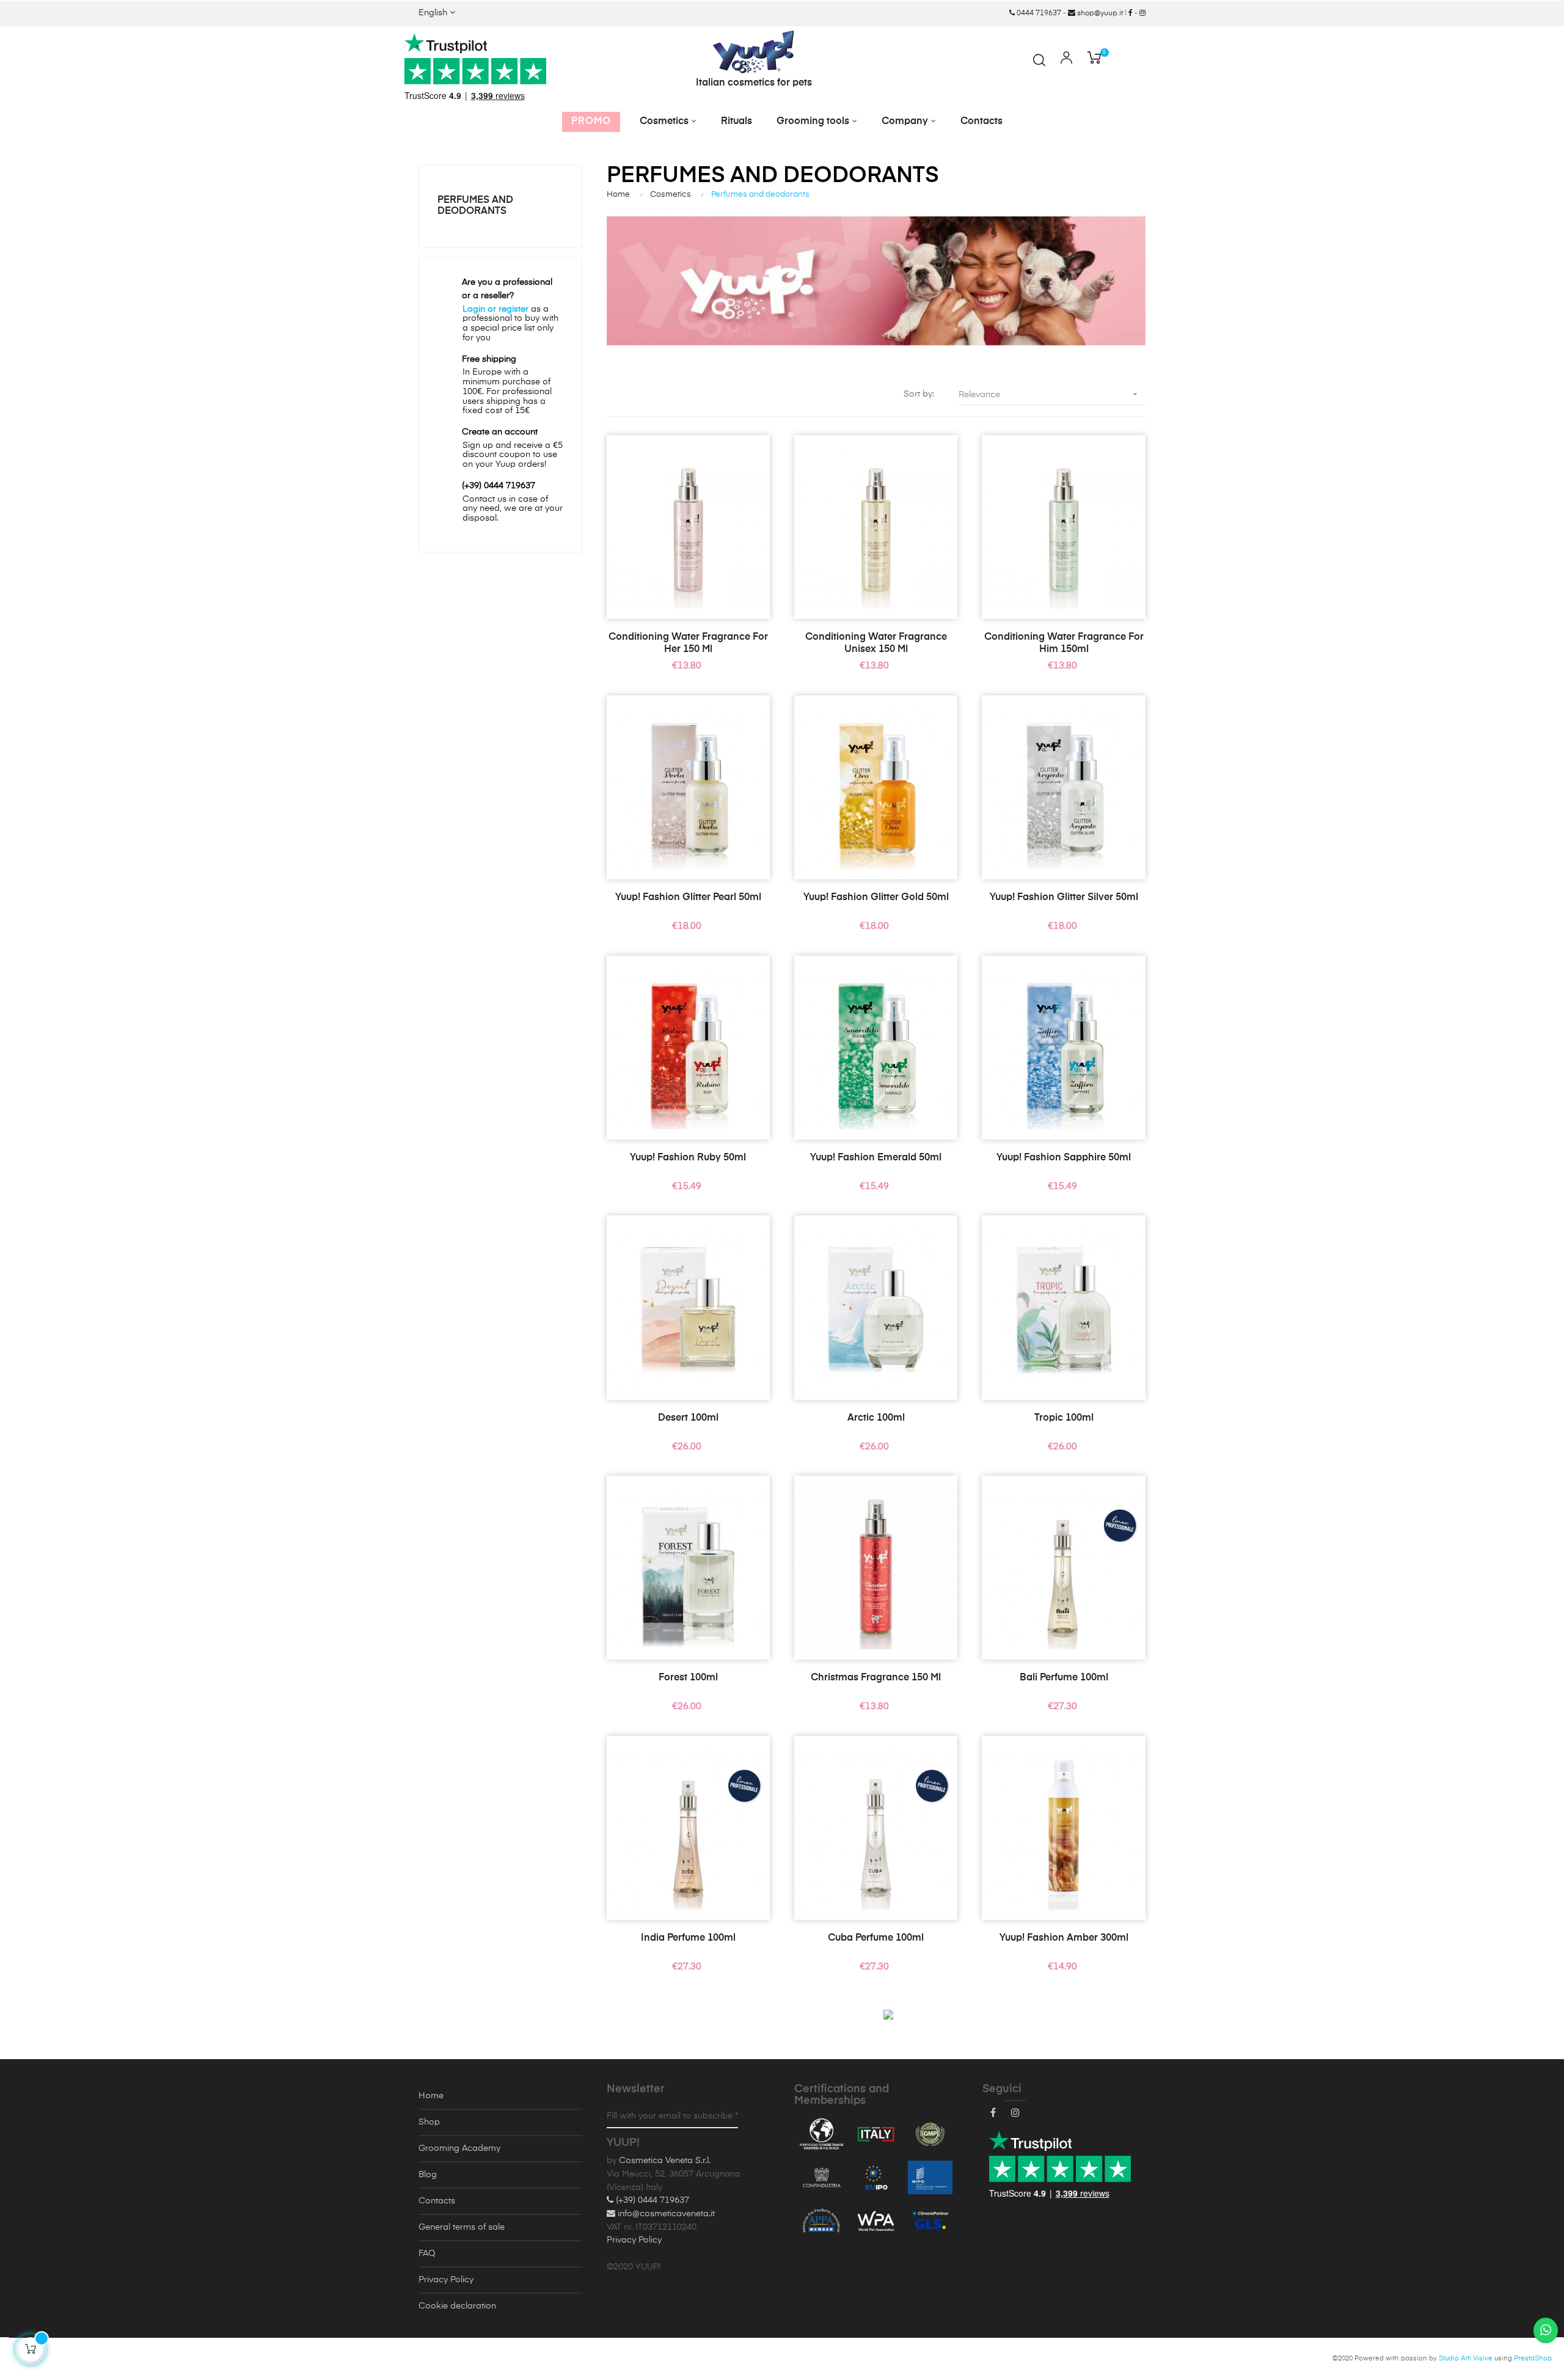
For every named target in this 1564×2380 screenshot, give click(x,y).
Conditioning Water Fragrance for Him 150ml (1064, 643)
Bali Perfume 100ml (1064, 1678)
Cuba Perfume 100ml (876, 1938)
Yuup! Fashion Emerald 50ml (876, 1158)
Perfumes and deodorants (475, 206)
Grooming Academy (459, 2148)
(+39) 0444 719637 (651, 2200)
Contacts (437, 2201)
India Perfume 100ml (688, 1938)
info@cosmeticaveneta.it (665, 2214)
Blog (428, 2175)
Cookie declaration (457, 2306)
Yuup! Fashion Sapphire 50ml (1064, 1158)
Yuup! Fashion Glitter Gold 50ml (876, 898)
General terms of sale (462, 2227)
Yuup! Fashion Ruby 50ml (688, 1158)
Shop (429, 2122)
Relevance (1049, 394)
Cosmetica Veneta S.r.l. (665, 2161)
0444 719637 (1038, 13)
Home (431, 2096)
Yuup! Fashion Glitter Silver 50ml (1064, 898)
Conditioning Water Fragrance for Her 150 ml (688, 643)
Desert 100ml (688, 1418)
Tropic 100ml (1064, 1418)
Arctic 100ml (876, 1418)
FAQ (427, 2254)
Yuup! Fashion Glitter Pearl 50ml (688, 898)
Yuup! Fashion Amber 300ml (1064, 1938)
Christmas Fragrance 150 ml (876, 1678)
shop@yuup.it (1099, 13)
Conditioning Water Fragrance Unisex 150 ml (876, 643)
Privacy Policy (446, 2280)
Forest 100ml (688, 1678)
